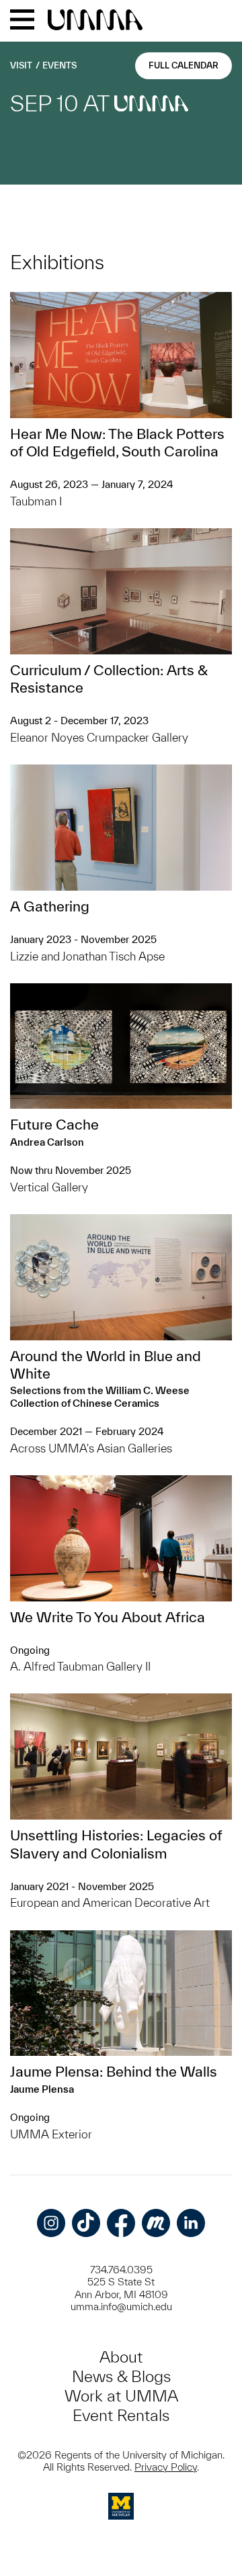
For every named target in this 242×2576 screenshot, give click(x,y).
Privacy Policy (166, 2467)
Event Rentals (121, 2415)
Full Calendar (184, 65)
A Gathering (50, 906)
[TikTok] (86, 2223)
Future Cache (54, 1124)
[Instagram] (51, 2223)
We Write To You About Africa (108, 1617)
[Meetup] (156, 2223)
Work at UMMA (121, 2396)
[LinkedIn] (191, 2223)
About (121, 2357)
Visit (21, 65)
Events (59, 65)
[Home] (95, 21)
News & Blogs (121, 2376)
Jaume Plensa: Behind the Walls (114, 2071)
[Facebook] (121, 2223)
